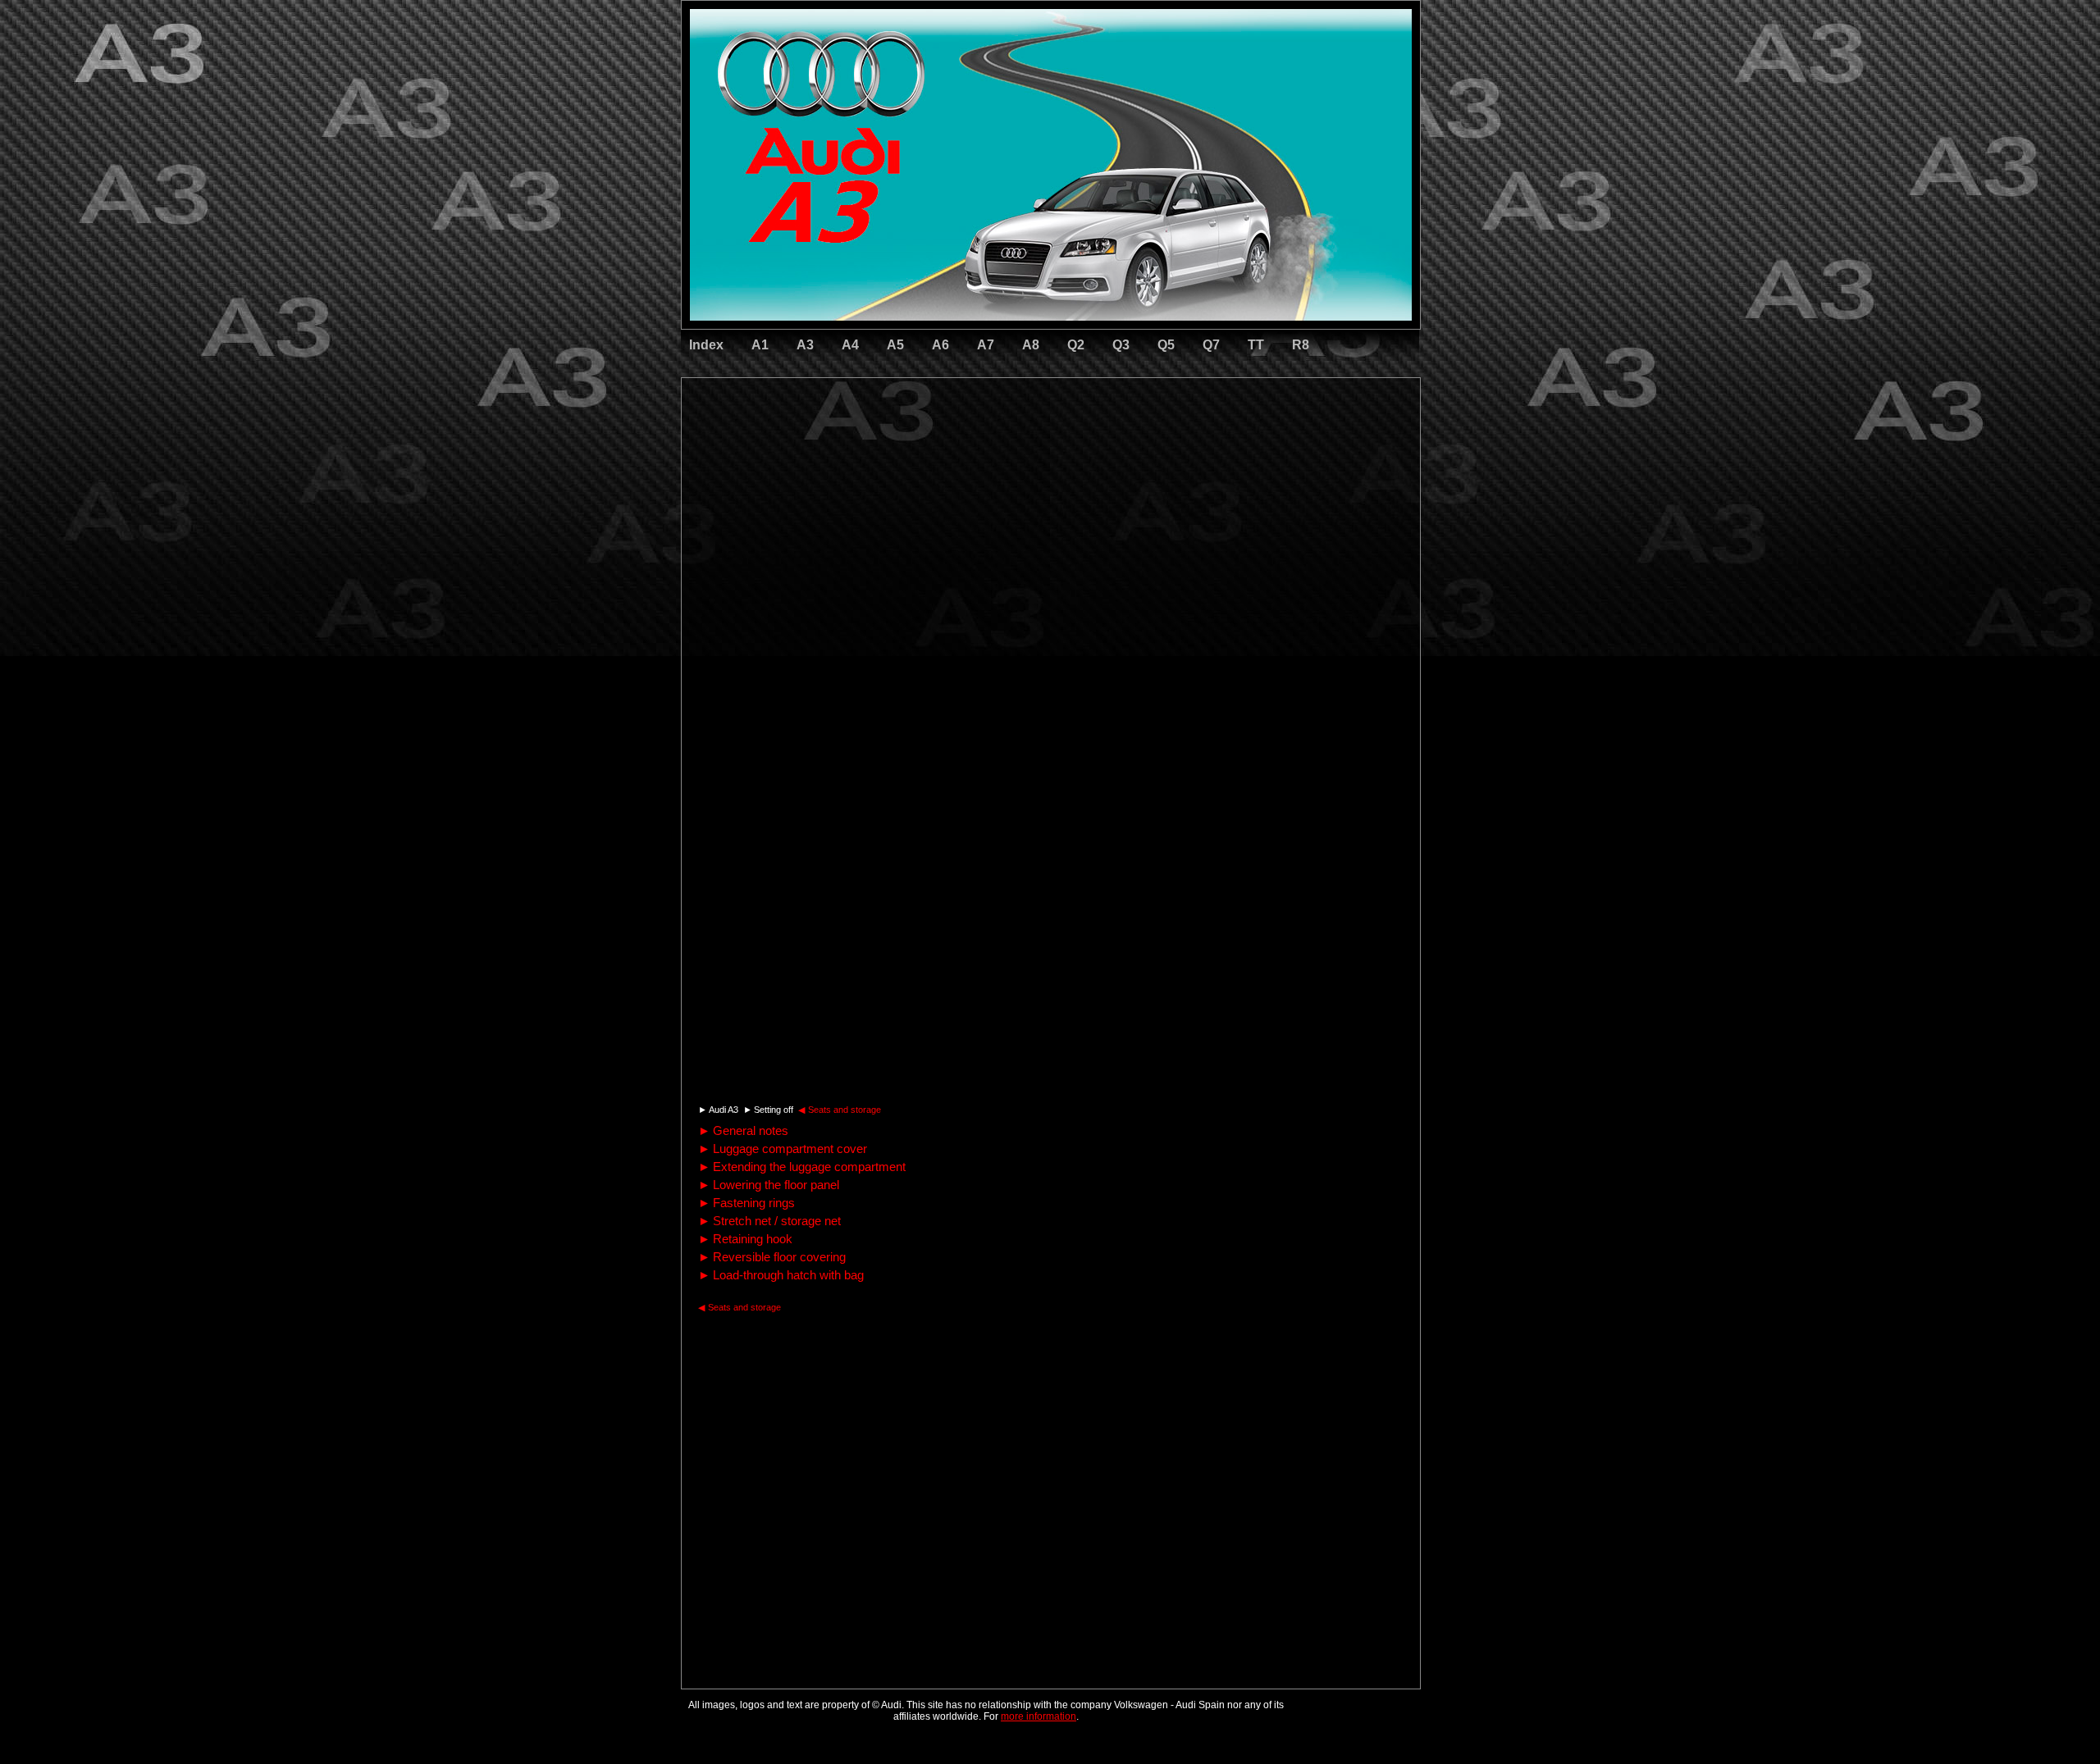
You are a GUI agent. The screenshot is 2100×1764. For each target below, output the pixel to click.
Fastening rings (746, 1203)
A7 (986, 345)
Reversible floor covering (772, 1257)
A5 (895, 345)
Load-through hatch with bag (781, 1275)
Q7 (1211, 345)
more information (1039, 1716)
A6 (940, 345)
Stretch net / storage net (769, 1221)
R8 (1301, 345)
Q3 (1121, 345)
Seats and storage (840, 1110)
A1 (760, 345)
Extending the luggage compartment (802, 1167)
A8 (1031, 345)
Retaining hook (745, 1239)
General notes (743, 1130)
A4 (850, 345)
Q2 (1076, 345)
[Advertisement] (936, 447)
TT (1256, 345)
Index (706, 345)
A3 (805, 345)
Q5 (1166, 345)
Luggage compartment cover (783, 1149)
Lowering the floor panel (769, 1185)
